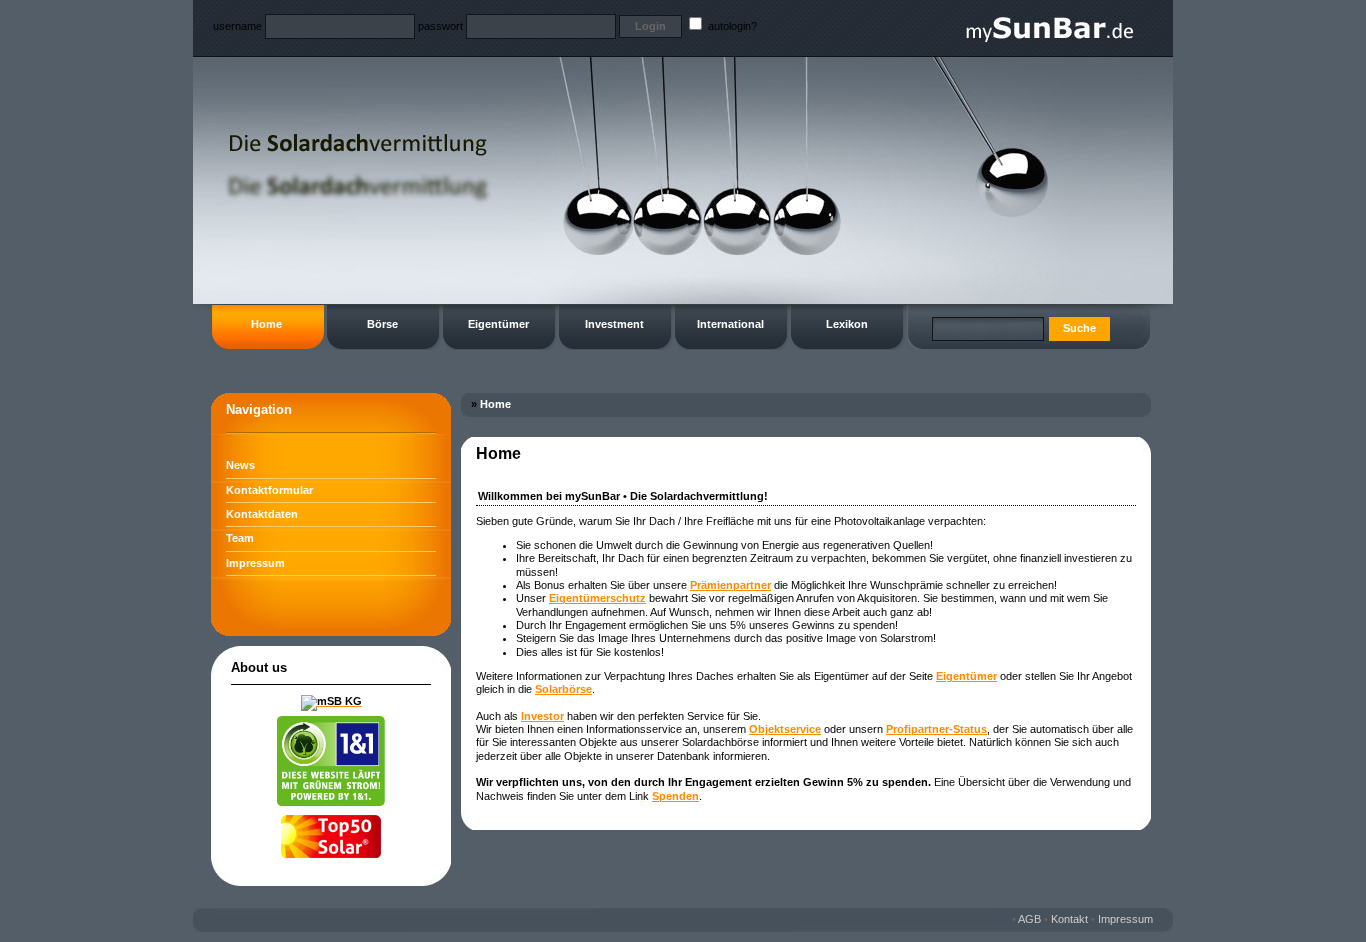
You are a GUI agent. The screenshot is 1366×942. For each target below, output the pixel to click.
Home (266, 324)
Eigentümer (498, 324)
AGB (1029, 919)
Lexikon (847, 324)
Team (240, 538)
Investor (542, 716)
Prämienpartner (730, 585)
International (730, 324)
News (240, 465)
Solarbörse (563, 689)
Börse (382, 324)
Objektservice (785, 729)
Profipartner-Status (936, 729)
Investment (614, 324)
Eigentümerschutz (597, 598)
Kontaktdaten (262, 514)
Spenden (675, 796)
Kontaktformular (269, 490)
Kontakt (1069, 919)
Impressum (255, 563)
